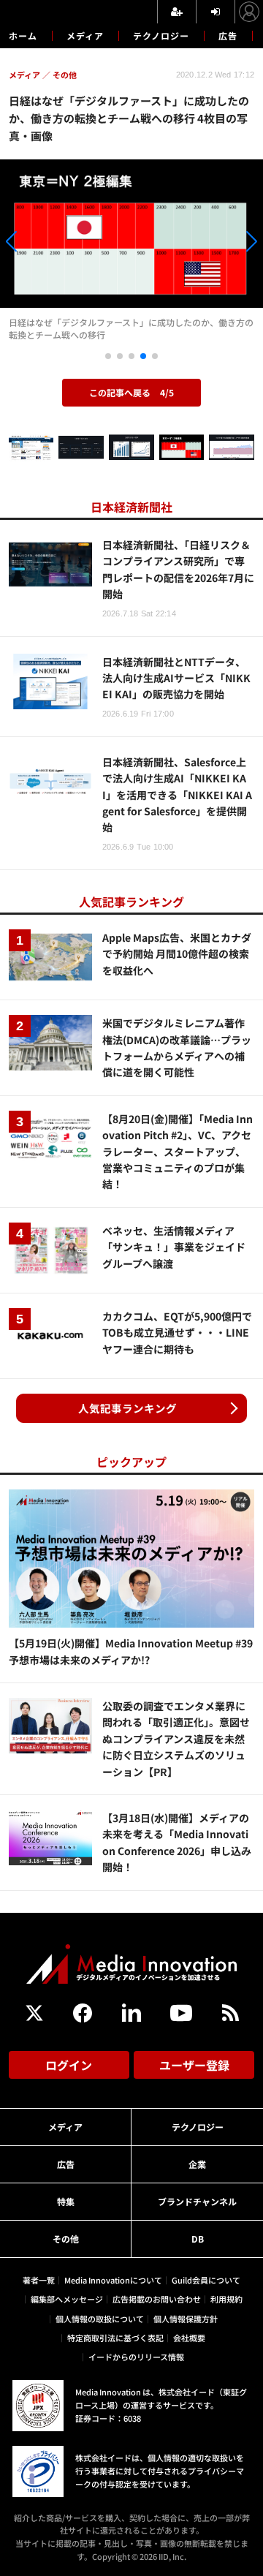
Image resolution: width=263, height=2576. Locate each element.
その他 (66, 2239)
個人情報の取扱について (100, 2319)
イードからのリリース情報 (136, 2357)
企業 (197, 2164)
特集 (66, 2201)
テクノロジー (161, 35)
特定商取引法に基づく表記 (115, 2338)
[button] (39, 244)
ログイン (69, 2065)
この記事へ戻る (131, 392)
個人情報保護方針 (186, 2319)
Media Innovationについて (113, 2280)
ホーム (23, 36)
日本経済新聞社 (131, 507)
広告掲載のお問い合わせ (157, 2299)
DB (198, 2239)
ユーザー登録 (194, 2065)
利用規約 (226, 2299)
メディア (85, 35)
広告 (228, 35)
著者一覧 (39, 2280)
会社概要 (189, 2338)
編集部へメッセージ (67, 2299)
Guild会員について (206, 2280)
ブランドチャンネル (197, 2201)
